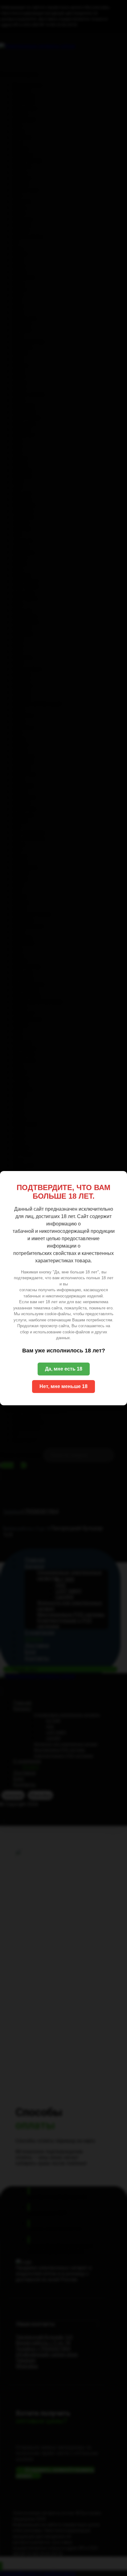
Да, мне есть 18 (64, 1369)
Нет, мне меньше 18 (63, 1386)
